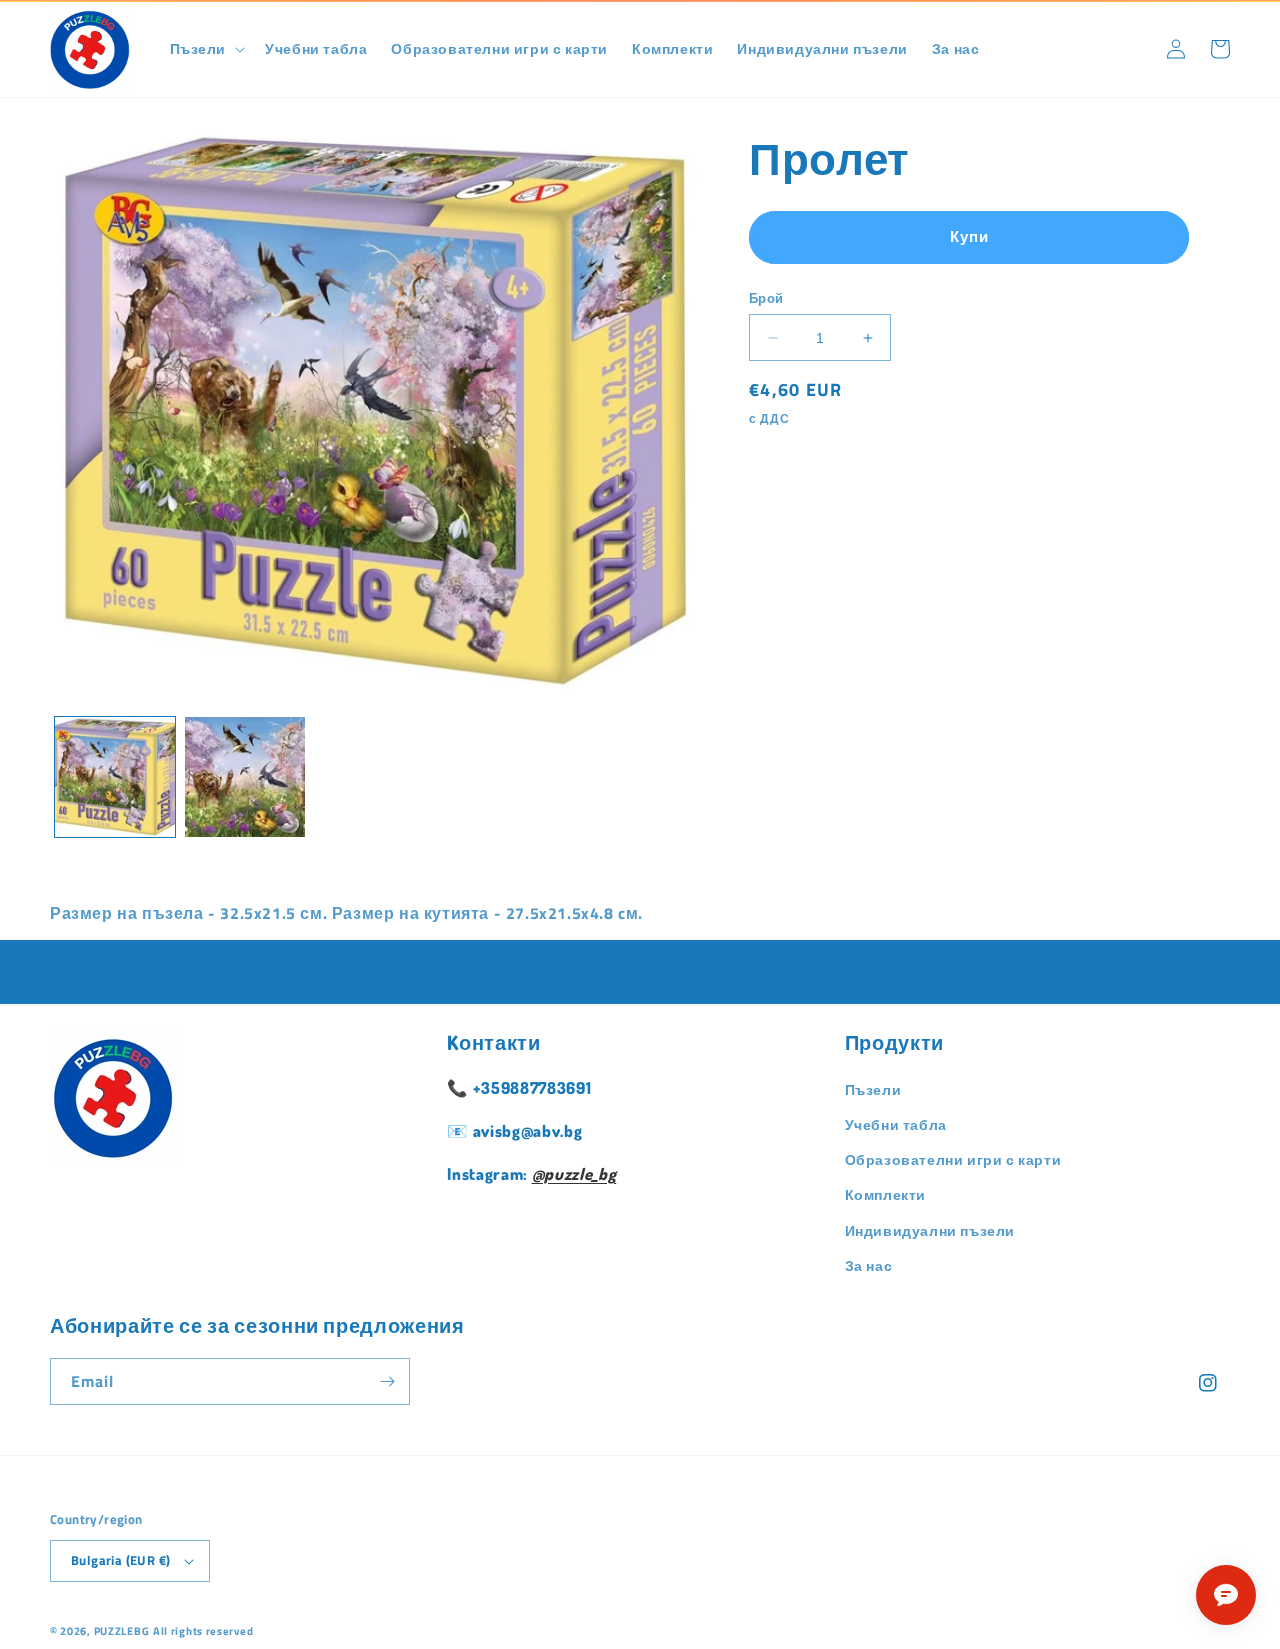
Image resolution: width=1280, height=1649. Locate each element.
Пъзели (873, 1089)
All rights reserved (203, 1631)
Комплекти (885, 1194)
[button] (206, 49)
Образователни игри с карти (953, 1159)
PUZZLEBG (122, 1631)
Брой (766, 298)
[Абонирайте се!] (387, 1381)
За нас (869, 1265)
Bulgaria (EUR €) (120, 1560)
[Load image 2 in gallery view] (245, 777)
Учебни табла (896, 1124)
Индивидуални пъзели (930, 1230)
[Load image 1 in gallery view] (115, 777)
